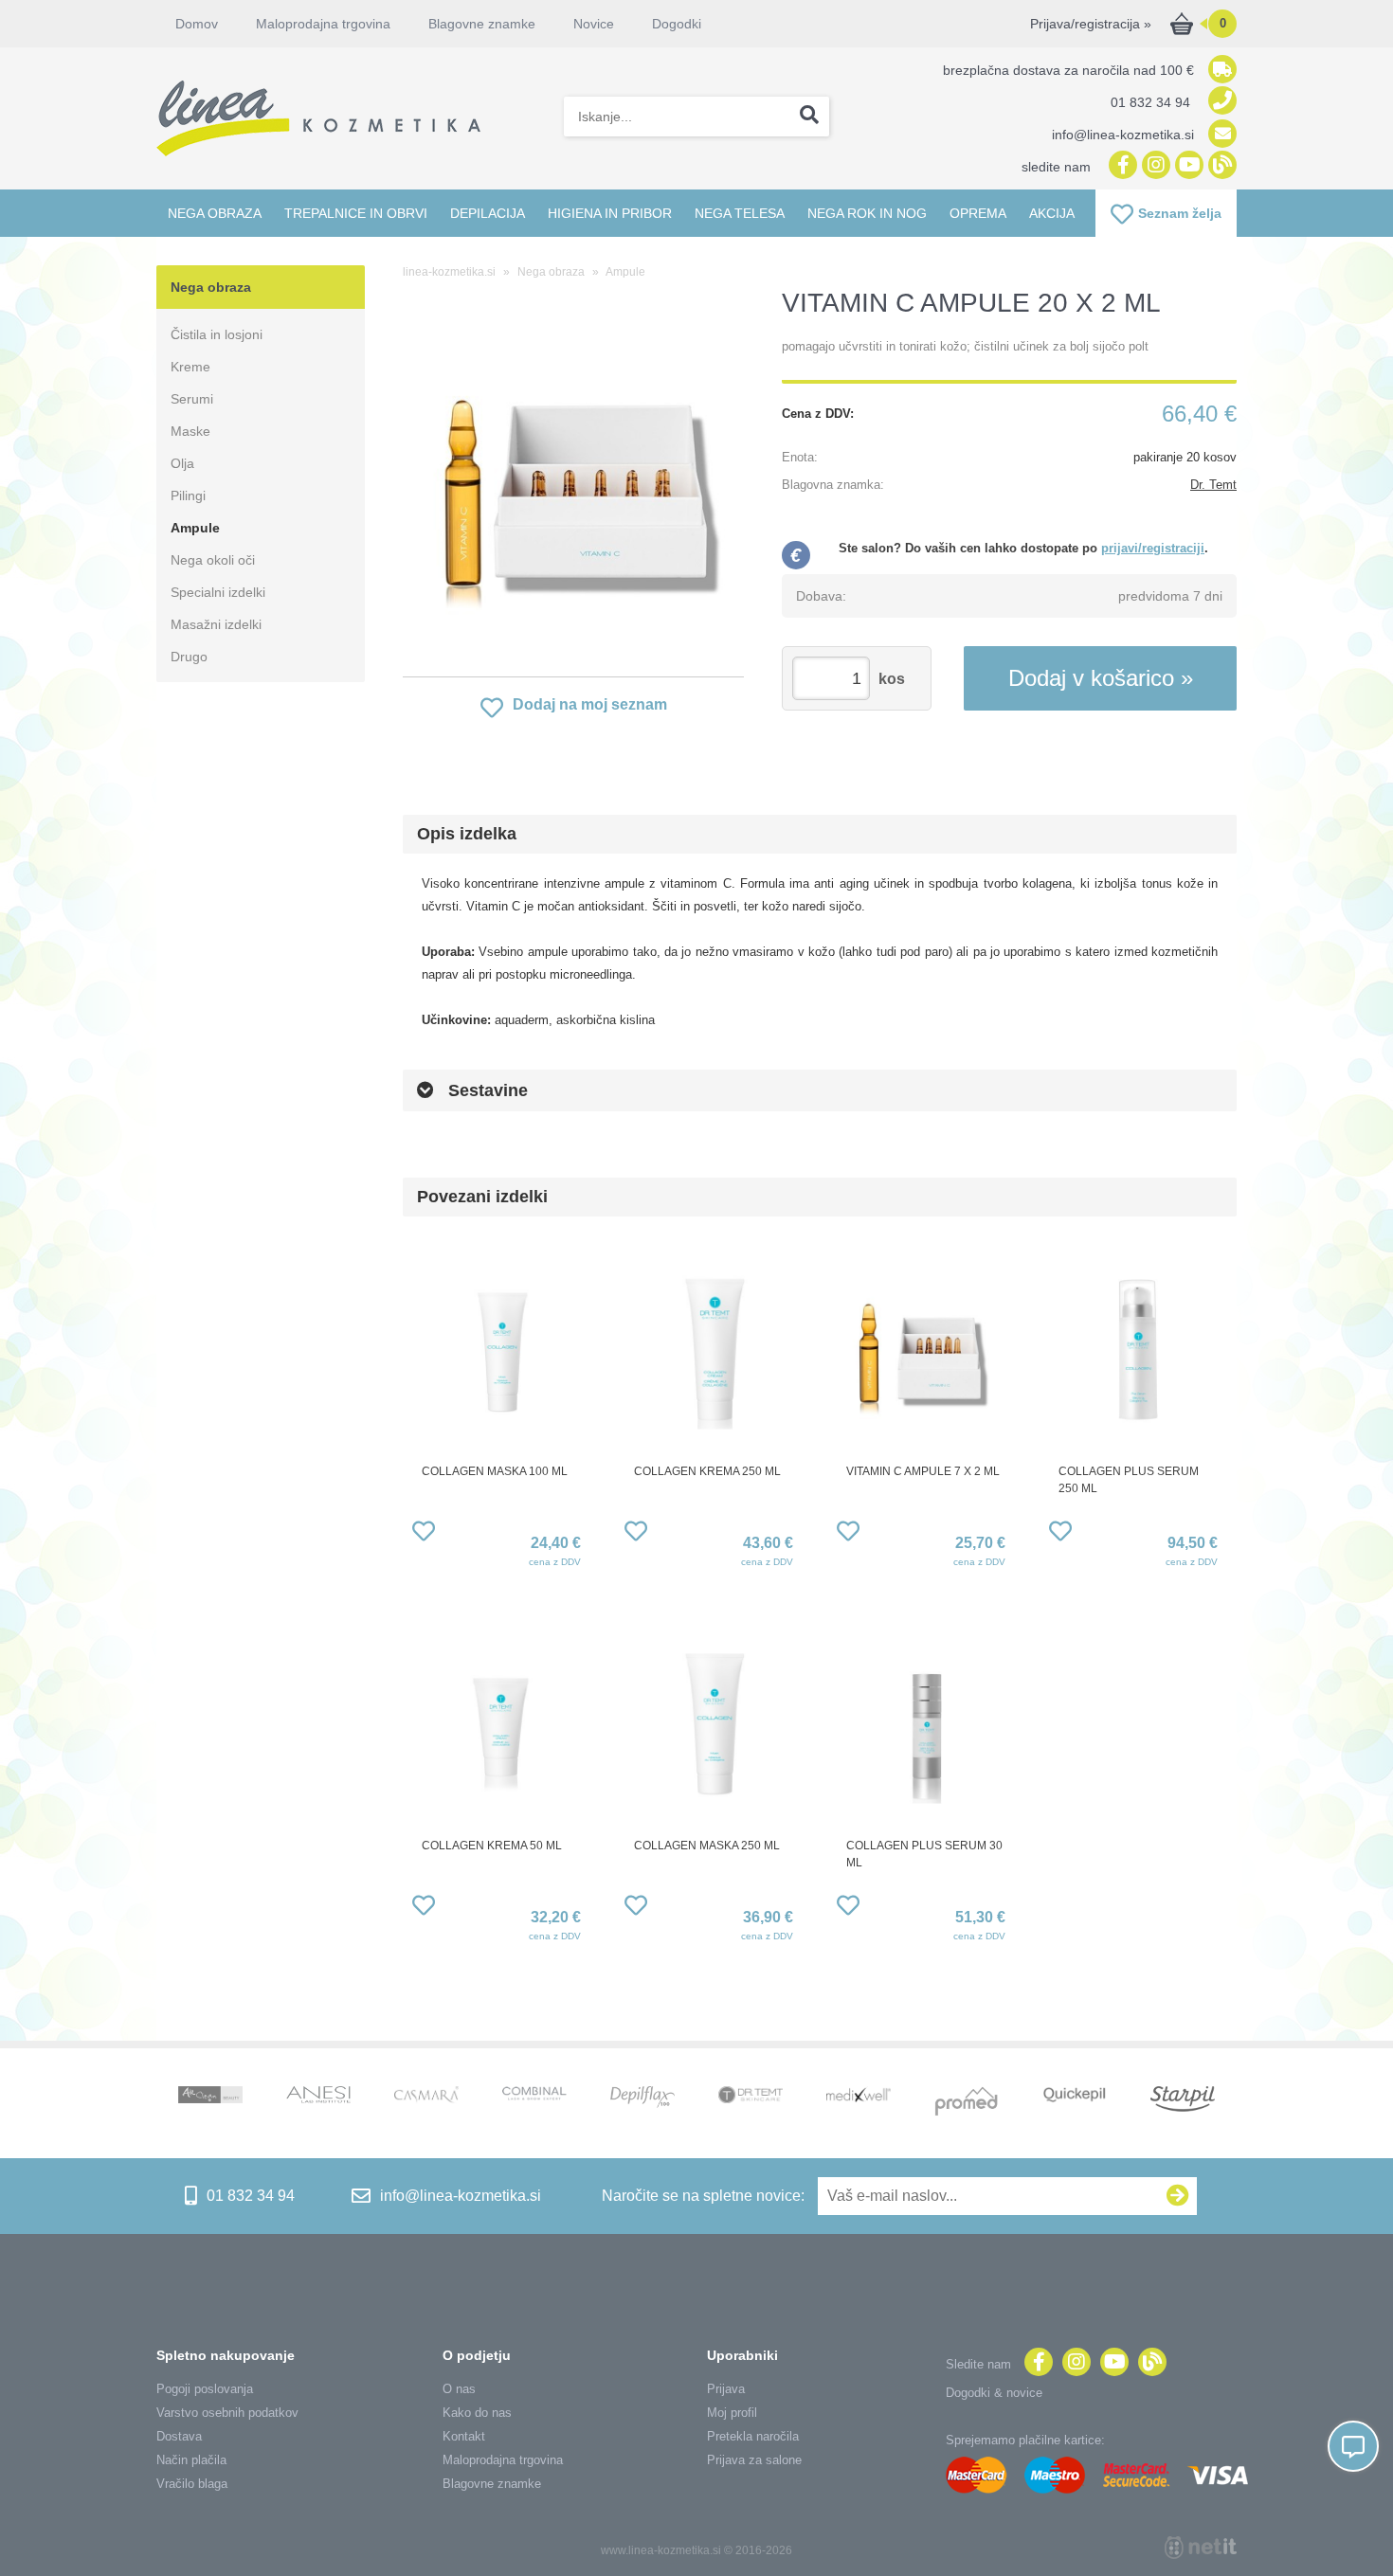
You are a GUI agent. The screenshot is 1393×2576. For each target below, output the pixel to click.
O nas (459, 2389)
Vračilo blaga (192, 2484)
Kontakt (464, 2436)
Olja (182, 463)
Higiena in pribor (610, 213)
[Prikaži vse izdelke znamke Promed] (967, 2103)
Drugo (189, 657)
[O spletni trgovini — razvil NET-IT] (1201, 2548)
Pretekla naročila (753, 2436)
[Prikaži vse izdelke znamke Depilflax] (642, 2099)
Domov (197, 24)
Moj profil (732, 2413)
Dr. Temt (1213, 485)
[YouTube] (1187, 166)
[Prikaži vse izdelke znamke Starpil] (1183, 2101)
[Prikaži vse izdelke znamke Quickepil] (1075, 2097)
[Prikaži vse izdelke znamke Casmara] (426, 2097)
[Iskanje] (809, 117)
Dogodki (677, 24)
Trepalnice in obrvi (356, 213)
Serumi (192, 399)
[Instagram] (1154, 166)
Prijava (726, 2389)
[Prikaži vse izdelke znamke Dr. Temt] (751, 2097)
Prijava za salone (754, 2460)
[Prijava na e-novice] (1178, 2196)
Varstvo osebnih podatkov (227, 2413)
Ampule (195, 528)
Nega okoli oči (213, 560)
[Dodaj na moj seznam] (424, 1534)
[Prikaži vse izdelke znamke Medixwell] (859, 2096)
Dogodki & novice (994, 2393)
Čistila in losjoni (217, 334)
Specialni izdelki (218, 592)
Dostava (179, 2436)
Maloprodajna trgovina (323, 24)
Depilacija (488, 213)
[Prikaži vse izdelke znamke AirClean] (210, 2097)
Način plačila (191, 2460)
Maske (190, 431)
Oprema (978, 213)
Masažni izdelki (216, 624)
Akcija (1052, 213)
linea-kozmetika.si (449, 272)
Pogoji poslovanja (205, 2389)
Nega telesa (740, 213)
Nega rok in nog (867, 213)
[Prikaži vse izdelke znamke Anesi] (318, 2097)
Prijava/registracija (1091, 24)
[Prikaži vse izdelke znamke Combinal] (534, 2095)
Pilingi (188, 495)
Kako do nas (477, 2413)
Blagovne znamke (492, 2484)
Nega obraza (215, 213)
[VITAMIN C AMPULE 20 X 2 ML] (573, 487)
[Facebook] (1121, 166)
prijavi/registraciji (1153, 548)
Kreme (190, 367)
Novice (594, 24)
